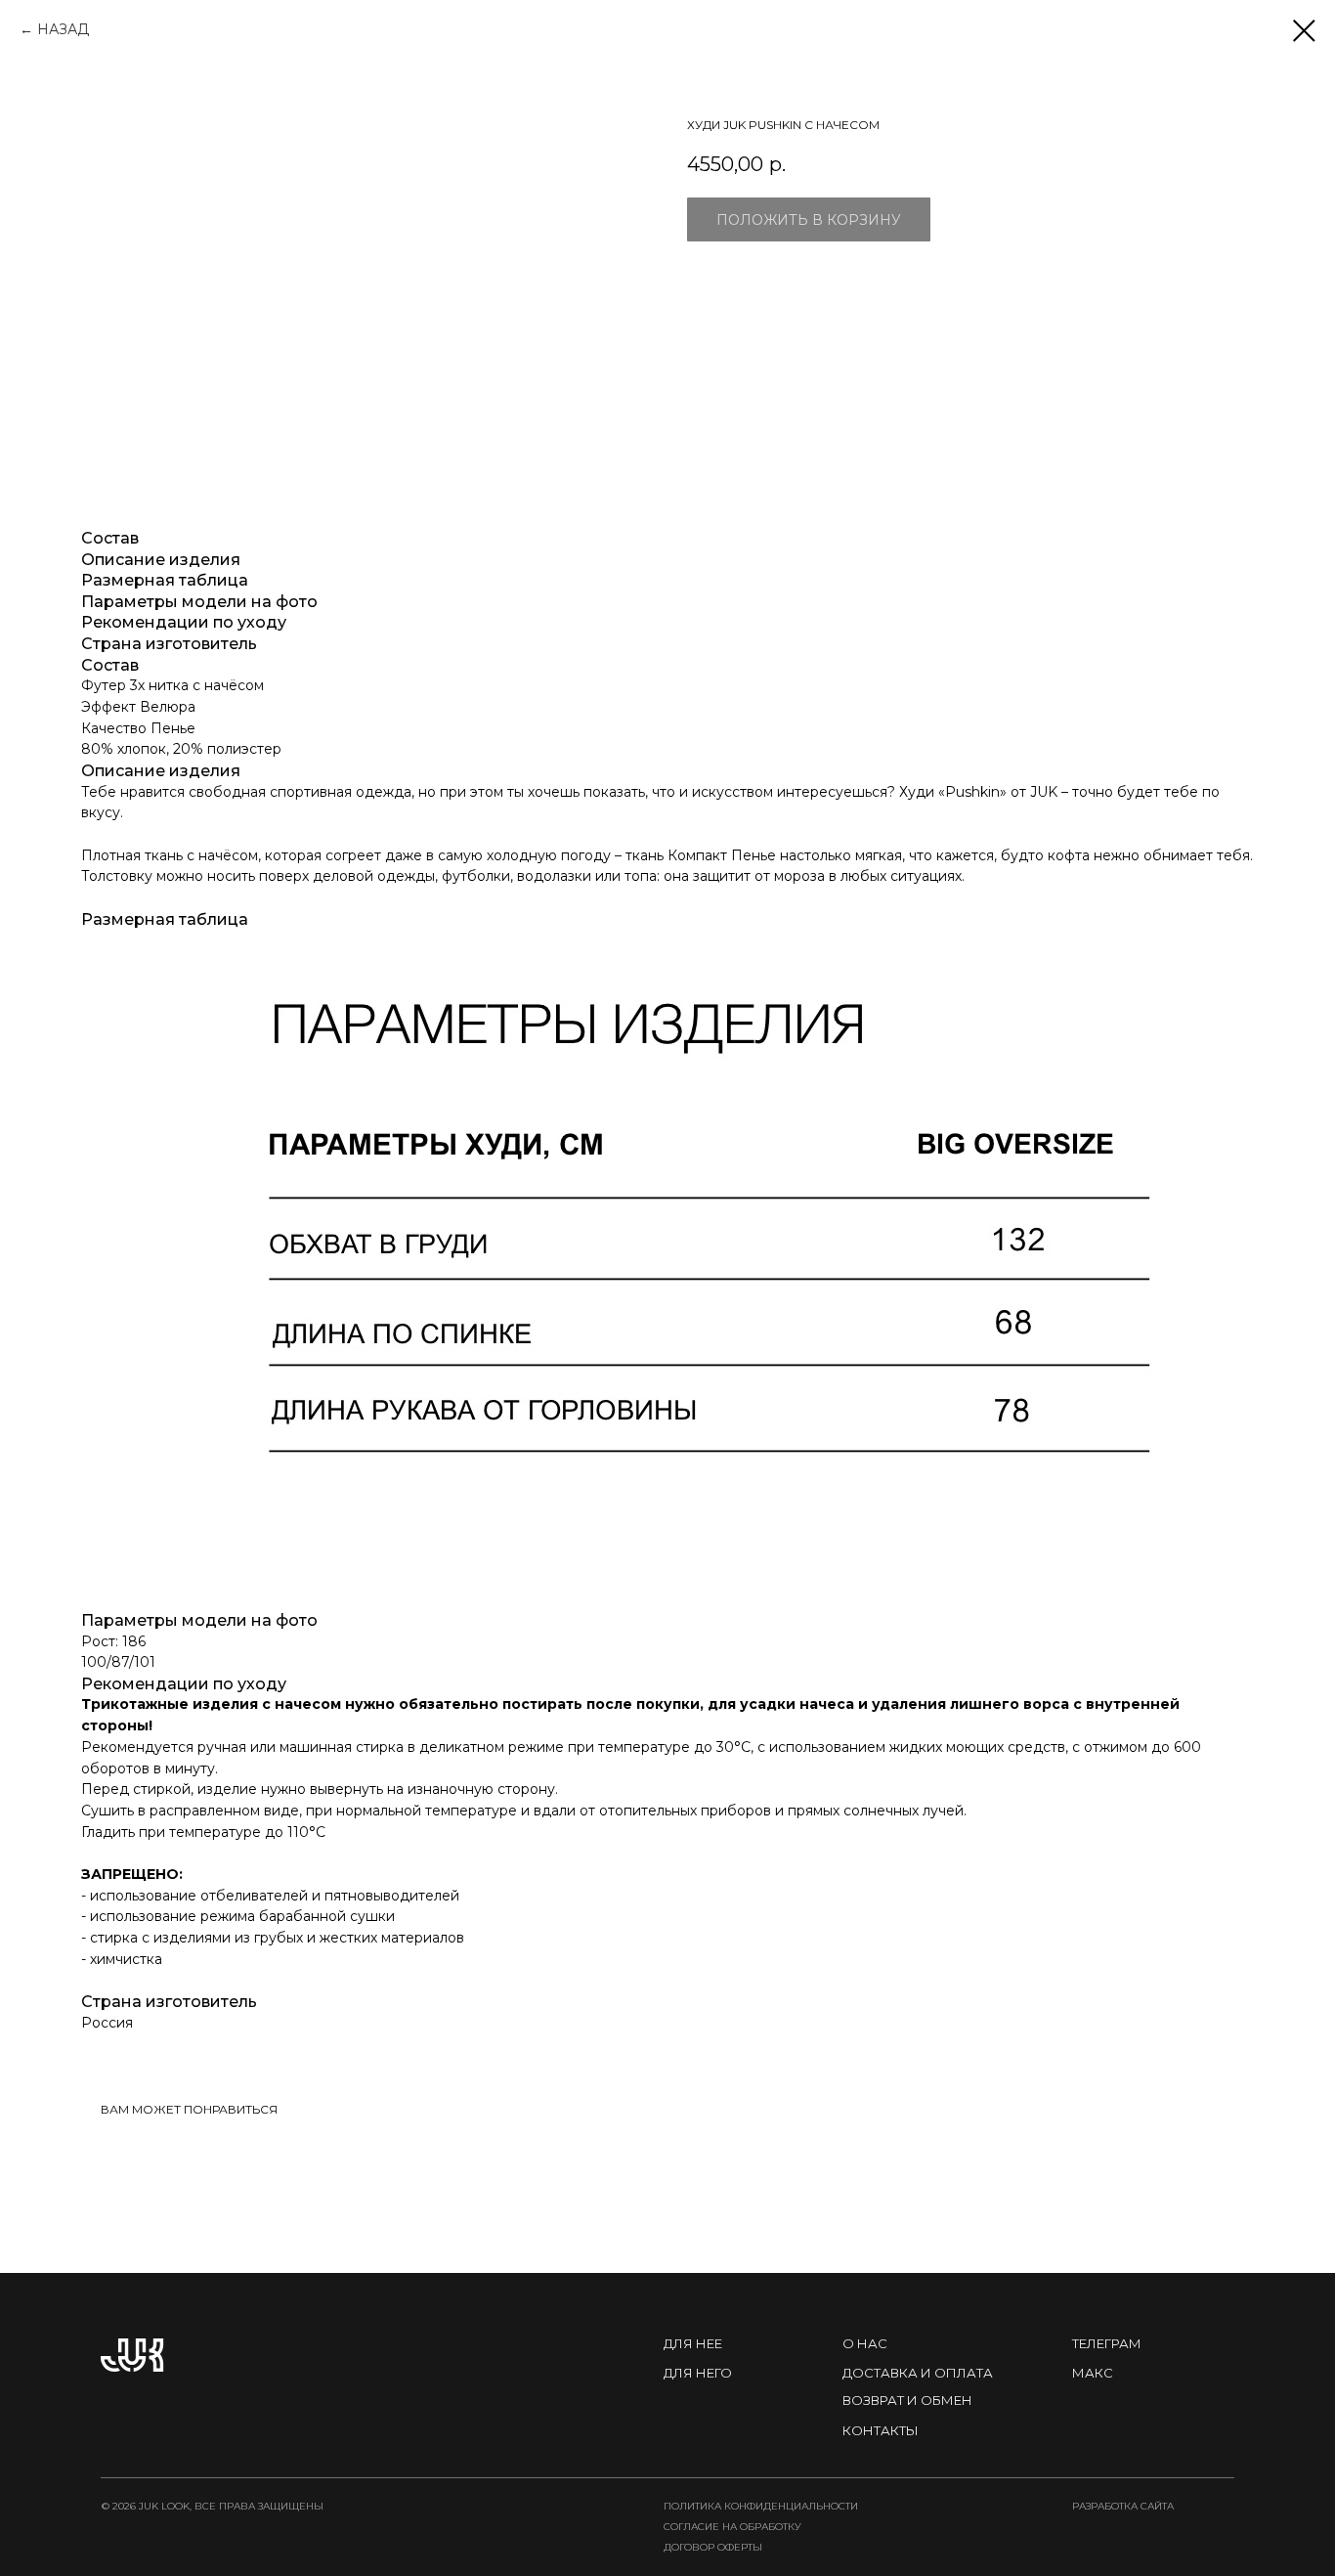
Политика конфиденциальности (761, 2506)
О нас (865, 2343)
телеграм (1107, 2343)
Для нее (693, 2343)
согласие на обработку (732, 2527)
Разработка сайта (1123, 2506)
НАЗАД (63, 29)
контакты (881, 2430)
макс (1093, 2373)
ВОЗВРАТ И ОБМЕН (907, 2400)
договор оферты (713, 2547)
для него (698, 2373)
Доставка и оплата (918, 2373)
